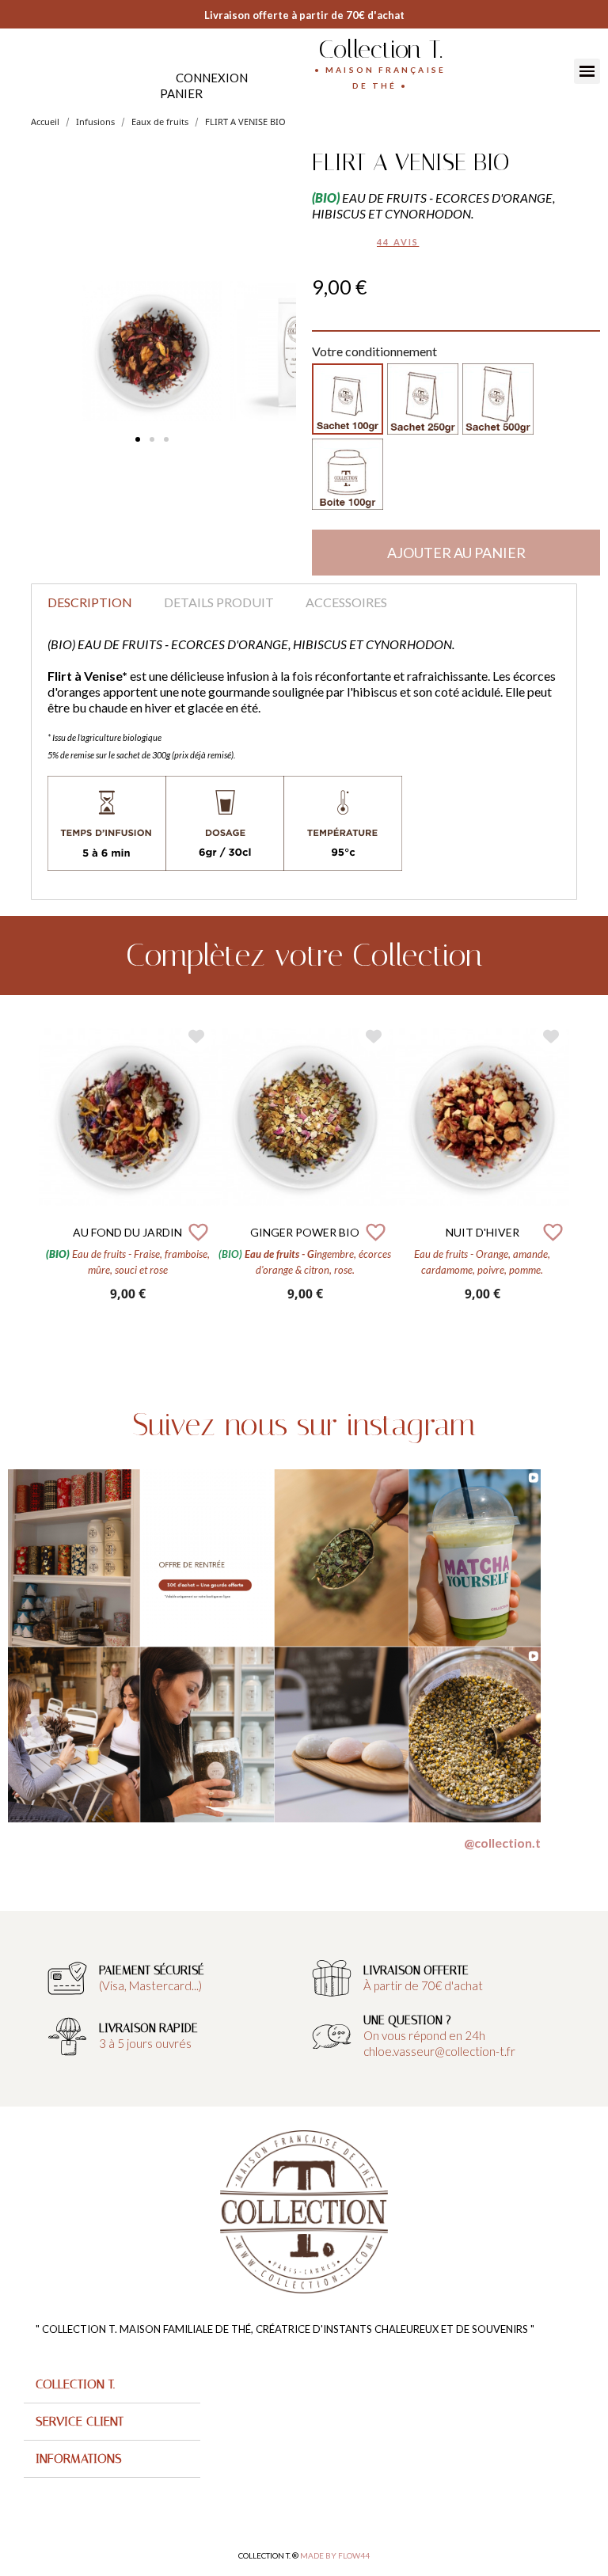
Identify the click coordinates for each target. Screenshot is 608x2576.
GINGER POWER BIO (305, 1232)
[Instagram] (34, 69)
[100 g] (348, 399)
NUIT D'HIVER (483, 1232)
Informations (79, 2458)
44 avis (398, 242)
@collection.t (502, 1843)
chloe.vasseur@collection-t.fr (439, 2051)
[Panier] (181, 94)
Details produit (219, 602)
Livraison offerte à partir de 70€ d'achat (304, 15)
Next (581, 1170)
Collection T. (380, 49)
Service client (80, 2421)
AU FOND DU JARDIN (127, 1232)
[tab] (112, 2385)
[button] (138, 439)
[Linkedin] (49, 69)
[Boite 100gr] (348, 474)
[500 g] (498, 399)
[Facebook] (18, 69)
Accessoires (346, 602)
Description (90, 602)
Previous (27, 1170)
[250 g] (423, 399)
